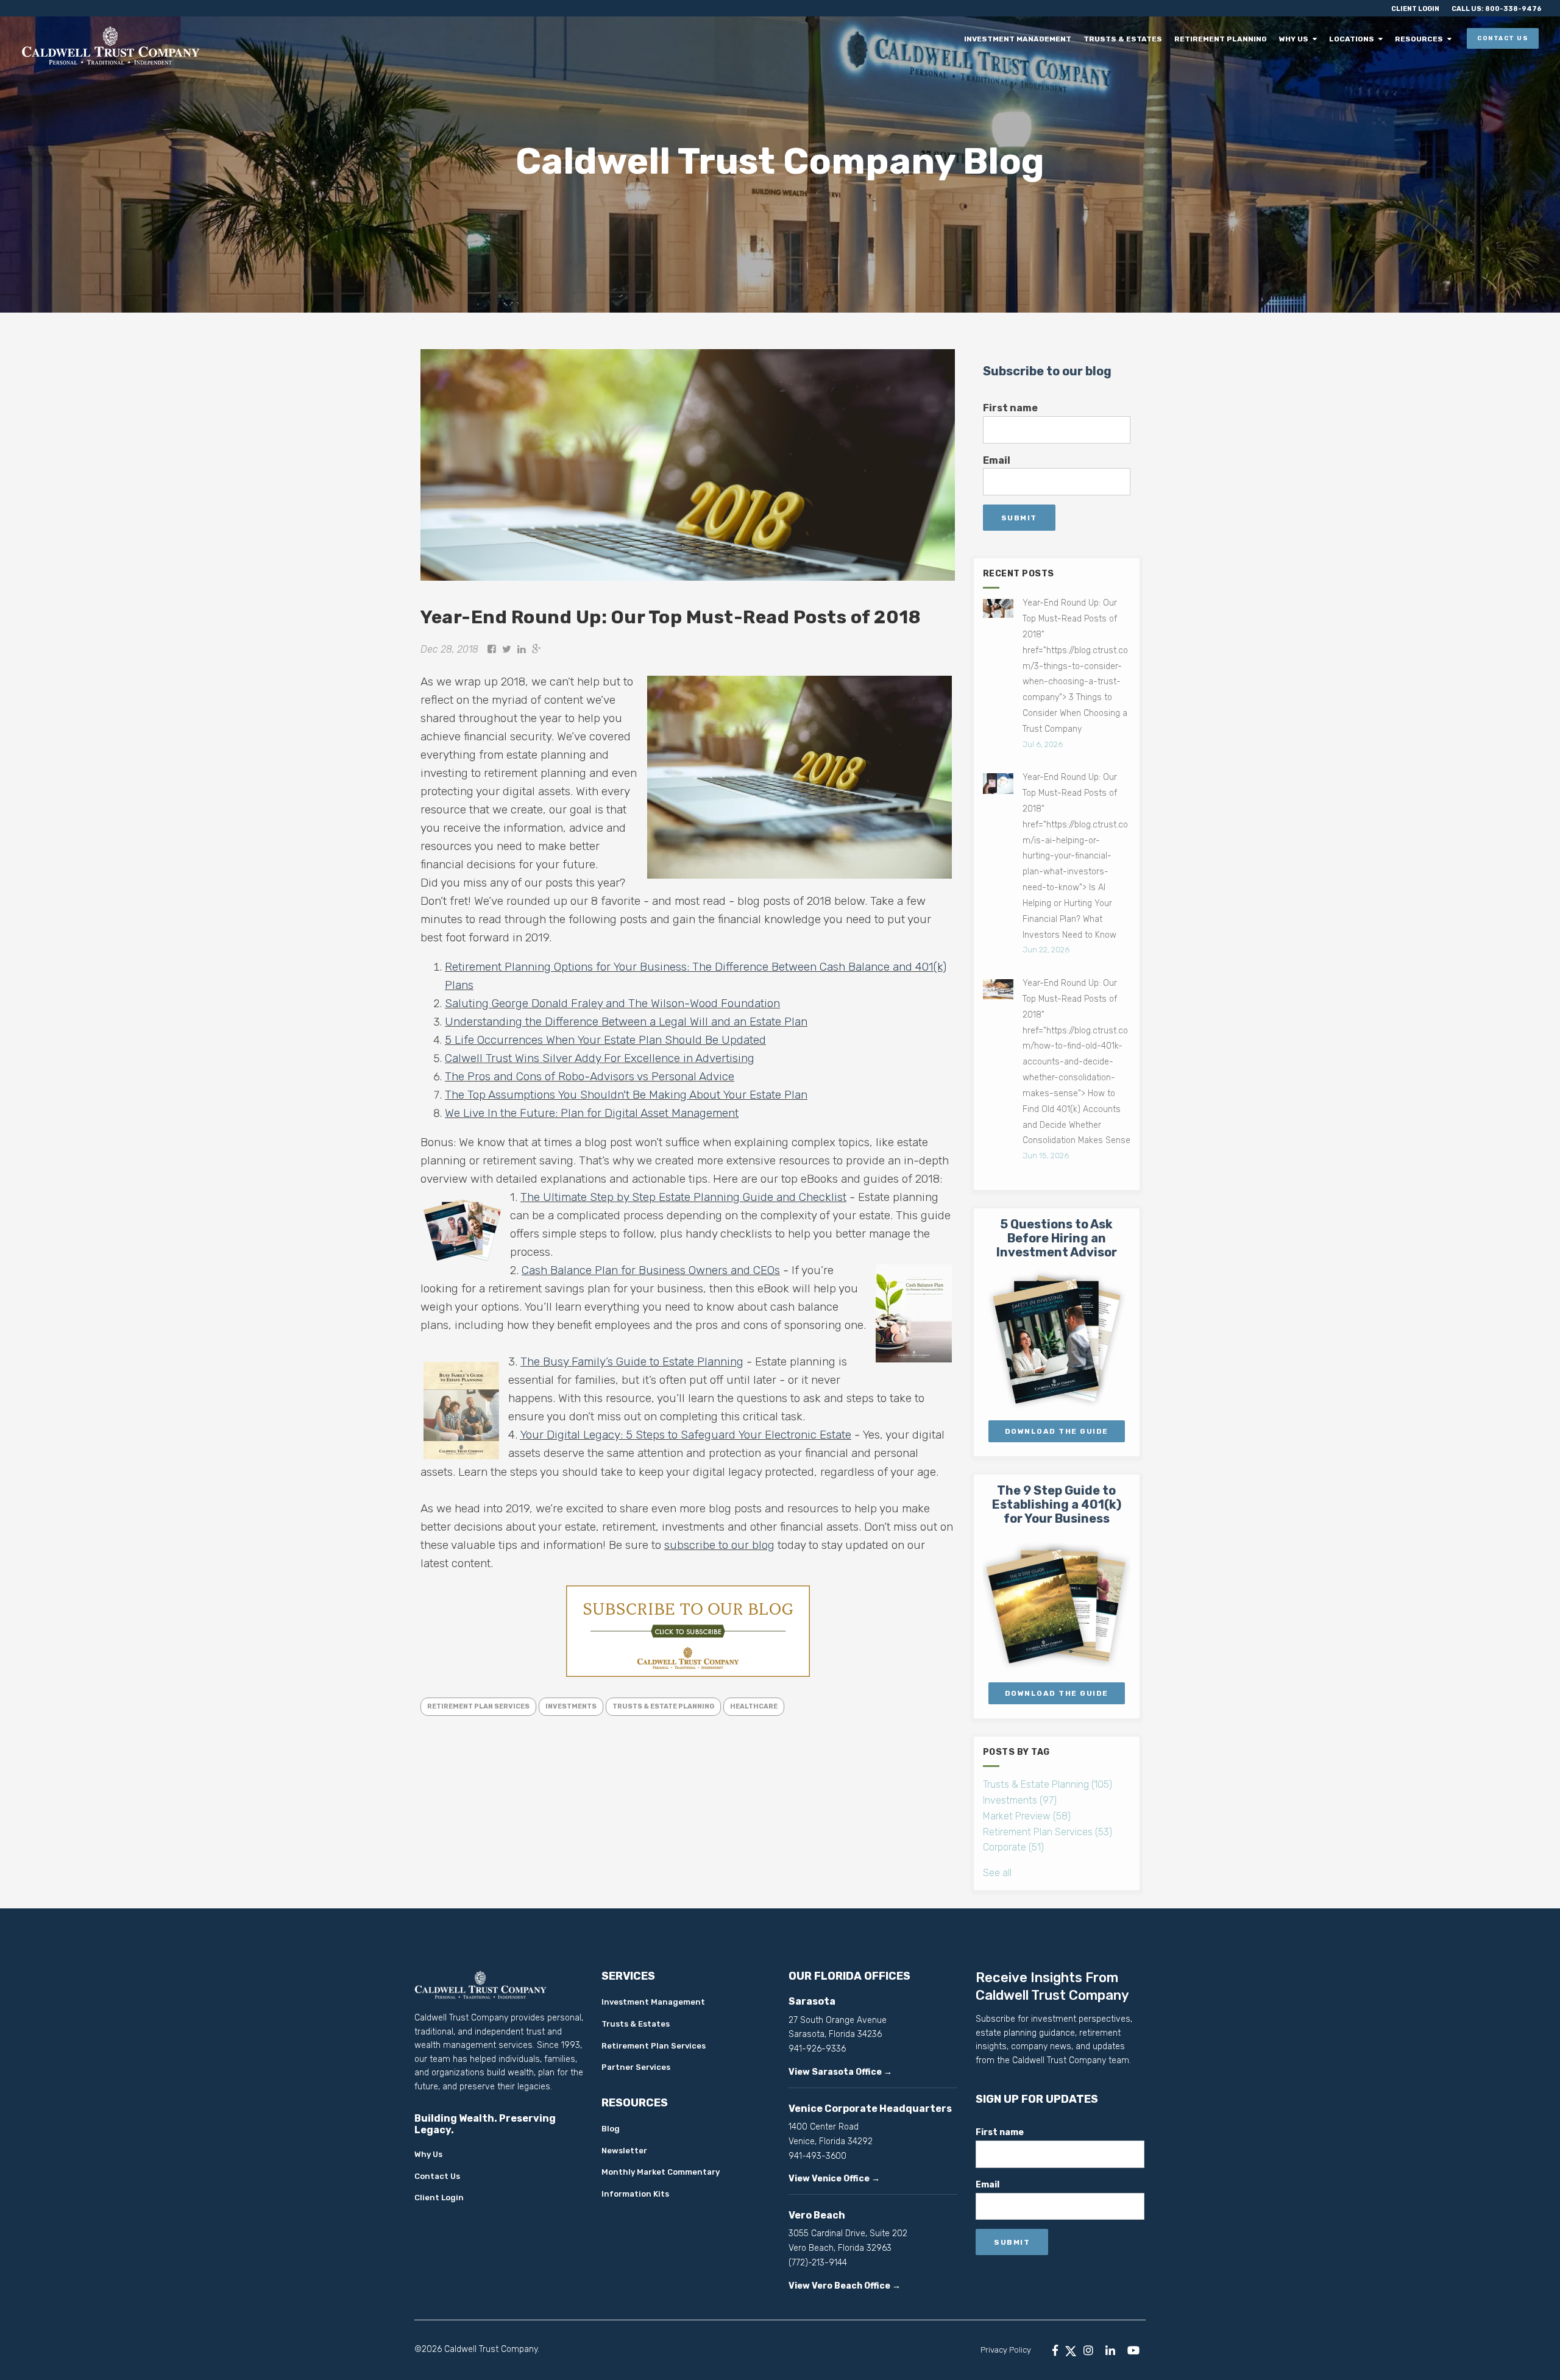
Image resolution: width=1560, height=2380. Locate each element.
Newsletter (624, 2151)
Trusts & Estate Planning (663, 1706)
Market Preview (1027, 1816)
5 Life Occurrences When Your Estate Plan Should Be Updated (605, 1040)
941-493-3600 (817, 2156)
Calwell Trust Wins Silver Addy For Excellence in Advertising (600, 1058)
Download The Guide (1057, 1431)
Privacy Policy (1006, 2350)
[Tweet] (507, 649)
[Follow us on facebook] (1055, 2350)
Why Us (1300, 39)
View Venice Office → (834, 2179)
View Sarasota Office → (840, 2072)
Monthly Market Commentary (661, 2172)
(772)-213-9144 (818, 2263)
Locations (1355, 39)
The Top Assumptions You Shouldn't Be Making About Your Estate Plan (626, 1095)
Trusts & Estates (1134, 39)
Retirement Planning (1229, 39)
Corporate (1013, 1847)
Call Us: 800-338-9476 (1497, 9)
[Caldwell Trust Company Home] (204, 45)
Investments (571, 1706)
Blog (611, 2129)
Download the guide (1057, 1693)
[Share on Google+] (537, 649)
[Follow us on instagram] (1088, 2350)
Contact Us (1503, 38)
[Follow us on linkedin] (1110, 2350)
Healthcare (754, 1706)
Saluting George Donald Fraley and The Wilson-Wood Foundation (612, 1003)
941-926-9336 (817, 2049)
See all (997, 1873)
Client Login (1415, 9)
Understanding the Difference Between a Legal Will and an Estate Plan (626, 1022)
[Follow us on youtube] (1133, 2350)
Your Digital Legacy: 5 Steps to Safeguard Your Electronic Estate (686, 1435)
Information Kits (635, 2194)
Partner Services (636, 2067)
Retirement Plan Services (478, 1706)
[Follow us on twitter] (1071, 2350)
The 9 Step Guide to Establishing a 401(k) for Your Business (1057, 1504)
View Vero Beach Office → (845, 2286)
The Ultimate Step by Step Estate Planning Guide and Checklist (683, 1197)
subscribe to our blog (719, 1545)
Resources (1420, 39)
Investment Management (1031, 39)
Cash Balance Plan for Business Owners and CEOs (651, 1270)
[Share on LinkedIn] (522, 649)
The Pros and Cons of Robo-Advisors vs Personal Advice (590, 1076)
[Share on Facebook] (492, 649)
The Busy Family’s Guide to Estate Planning (632, 1362)
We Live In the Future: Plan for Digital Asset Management (592, 1113)
